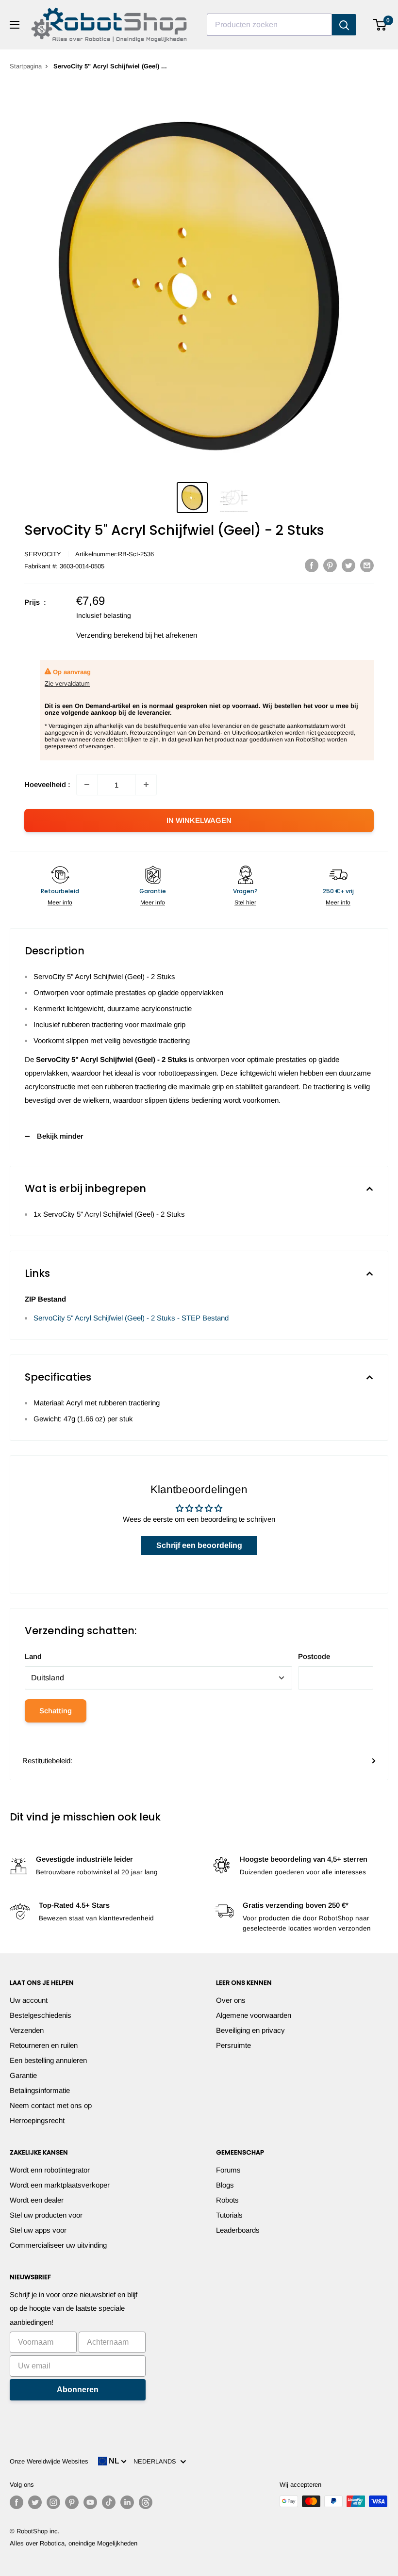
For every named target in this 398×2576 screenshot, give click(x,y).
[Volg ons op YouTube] (90, 2502)
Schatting (56, 1711)
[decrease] (87, 785)
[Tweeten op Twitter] (348, 565)
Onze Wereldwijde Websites (49, 2461)
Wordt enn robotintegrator (50, 2170)
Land (33, 1656)
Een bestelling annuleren (48, 2060)
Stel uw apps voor (38, 2230)
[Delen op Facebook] (312, 565)
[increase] (146, 785)
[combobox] (269, 25)
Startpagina (26, 66)
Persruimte (233, 2045)
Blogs (225, 2185)
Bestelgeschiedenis (41, 2015)
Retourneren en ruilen (44, 2045)
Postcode (314, 1656)
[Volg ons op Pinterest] (72, 2502)
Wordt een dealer (37, 2200)
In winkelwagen (199, 820)
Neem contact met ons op (51, 2105)
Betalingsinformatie (40, 2090)
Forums (228, 2170)
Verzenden (27, 2030)
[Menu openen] (15, 25)
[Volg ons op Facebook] (17, 2502)
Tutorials (229, 2215)
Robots (227, 2200)
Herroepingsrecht (37, 2120)
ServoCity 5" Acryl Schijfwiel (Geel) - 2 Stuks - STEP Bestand (131, 1318)
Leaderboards (238, 2230)
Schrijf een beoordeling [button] (199, 1545)
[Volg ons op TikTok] (109, 2502)
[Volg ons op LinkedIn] (127, 2502)
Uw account (29, 2000)
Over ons (231, 2000)
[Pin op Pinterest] (330, 565)
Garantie (23, 2075)
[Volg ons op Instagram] (53, 2502)
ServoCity (43, 554)
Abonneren (78, 2390)
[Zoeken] (344, 25)
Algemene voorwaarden (254, 2015)
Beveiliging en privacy (250, 2030)
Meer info (60, 902)
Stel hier (245, 902)
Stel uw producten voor (46, 2215)
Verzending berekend (110, 635)
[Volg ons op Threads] (146, 2502)
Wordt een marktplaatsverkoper (60, 2185)
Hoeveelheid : (47, 784)
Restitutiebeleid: (47, 1761)
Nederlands (157, 2461)
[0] (380, 25)
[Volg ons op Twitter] (35, 2502)
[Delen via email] (367, 565)
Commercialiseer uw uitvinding (58, 2245)
